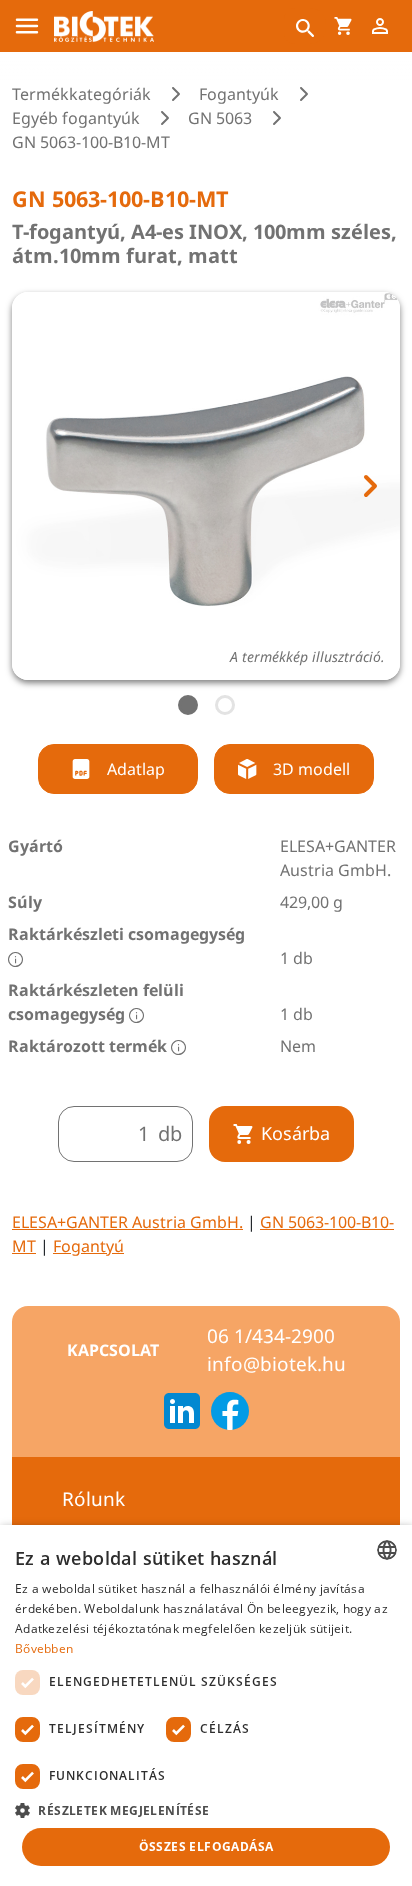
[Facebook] (230, 1414)
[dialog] (206, 1705)
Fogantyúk (239, 94)
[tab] (188, 705)
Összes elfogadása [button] (206, 1846)
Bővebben (44, 1648)
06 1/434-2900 (271, 1336)
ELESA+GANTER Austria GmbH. (127, 1222)
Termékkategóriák (81, 94)
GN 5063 (220, 118)
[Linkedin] (182, 1414)
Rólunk (93, 1499)
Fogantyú (88, 1246)
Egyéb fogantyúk (76, 118)
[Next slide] (369, 486)
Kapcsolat (113, 1350)
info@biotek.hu (276, 1364)
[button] (206, 1810)
